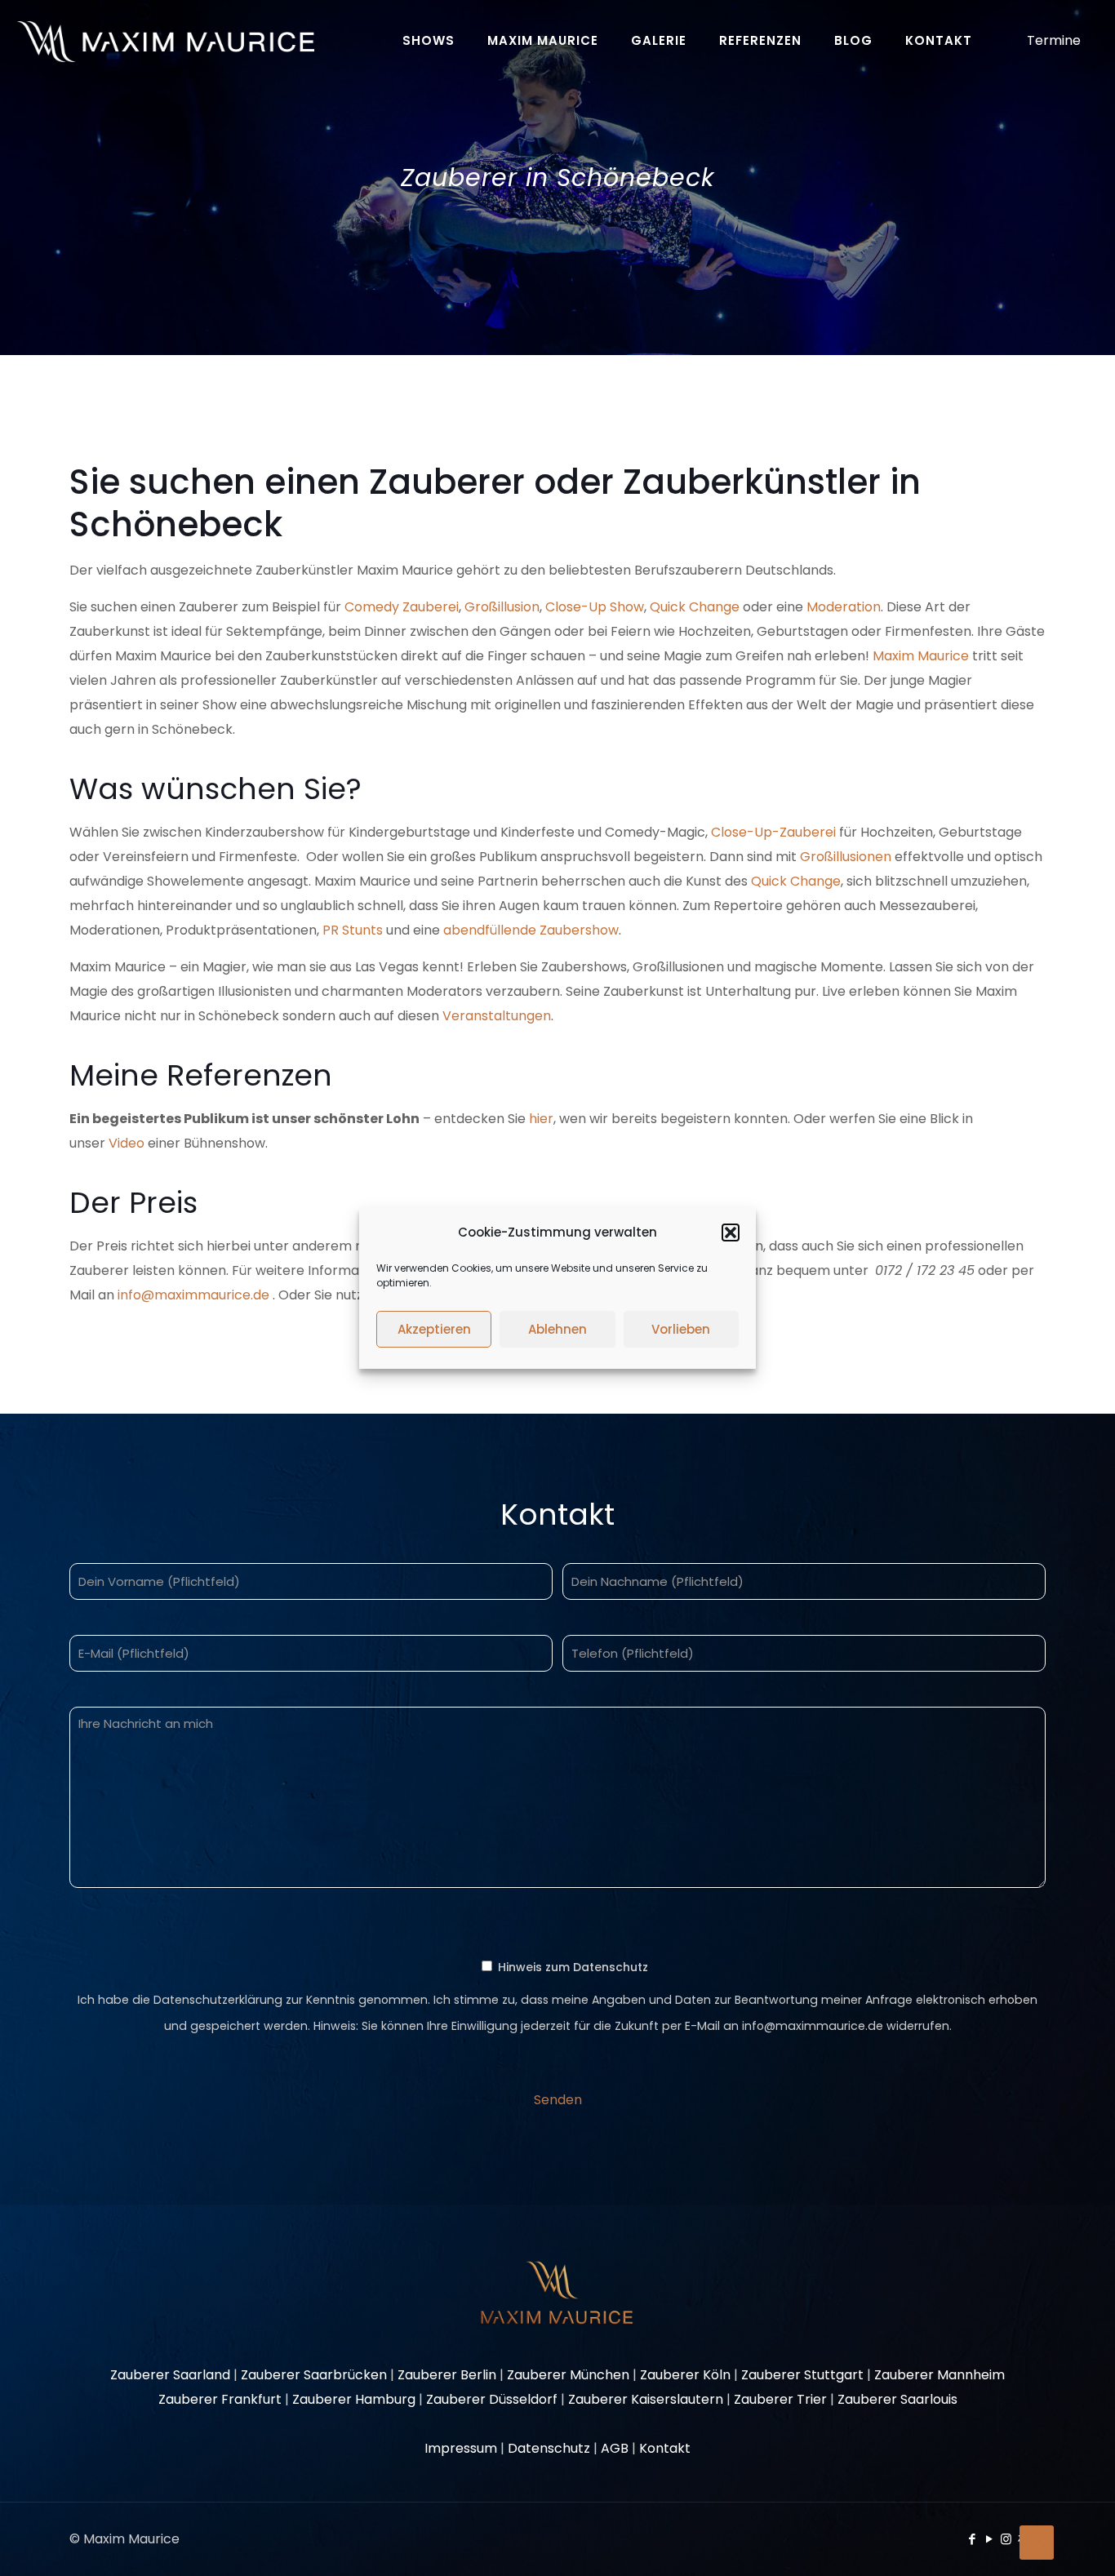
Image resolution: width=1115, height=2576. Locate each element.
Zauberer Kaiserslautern (646, 2399)
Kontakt (665, 2448)
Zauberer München (568, 2375)
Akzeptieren (434, 1329)
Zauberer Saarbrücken (314, 2375)
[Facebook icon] (972, 2539)
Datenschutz (549, 2448)
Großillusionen (846, 857)
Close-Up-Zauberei (775, 832)
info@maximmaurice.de (193, 1295)
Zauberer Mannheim (940, 2375)
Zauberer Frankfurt (220, 2399)
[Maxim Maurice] (165, 41)
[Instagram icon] (1006, 2539)
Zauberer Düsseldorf (492, 2399)
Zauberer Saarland (170, 2375)
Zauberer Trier (780, 2399)
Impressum (461, 2448)
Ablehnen (557, 1329)
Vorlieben (681, 1329)
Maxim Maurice (921, 656)
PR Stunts (353, 930)
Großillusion (502, 607)
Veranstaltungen (497, 1016)
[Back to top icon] (1037, 2543)
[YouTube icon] (989, 2539)
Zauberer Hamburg (354, 2399)
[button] (731, 1232)
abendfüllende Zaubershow (531, 930)
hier (541, 1119)
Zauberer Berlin (447, 2375)
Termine (1054, 40)
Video (127, 1143)
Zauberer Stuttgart (802, 2375)
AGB (615, 2448)
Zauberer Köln (685, 2375)
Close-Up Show (595, 607)
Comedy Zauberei (402, 607)
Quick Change (695, 607)
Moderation (844, 607)
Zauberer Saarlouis (897, 2399)
